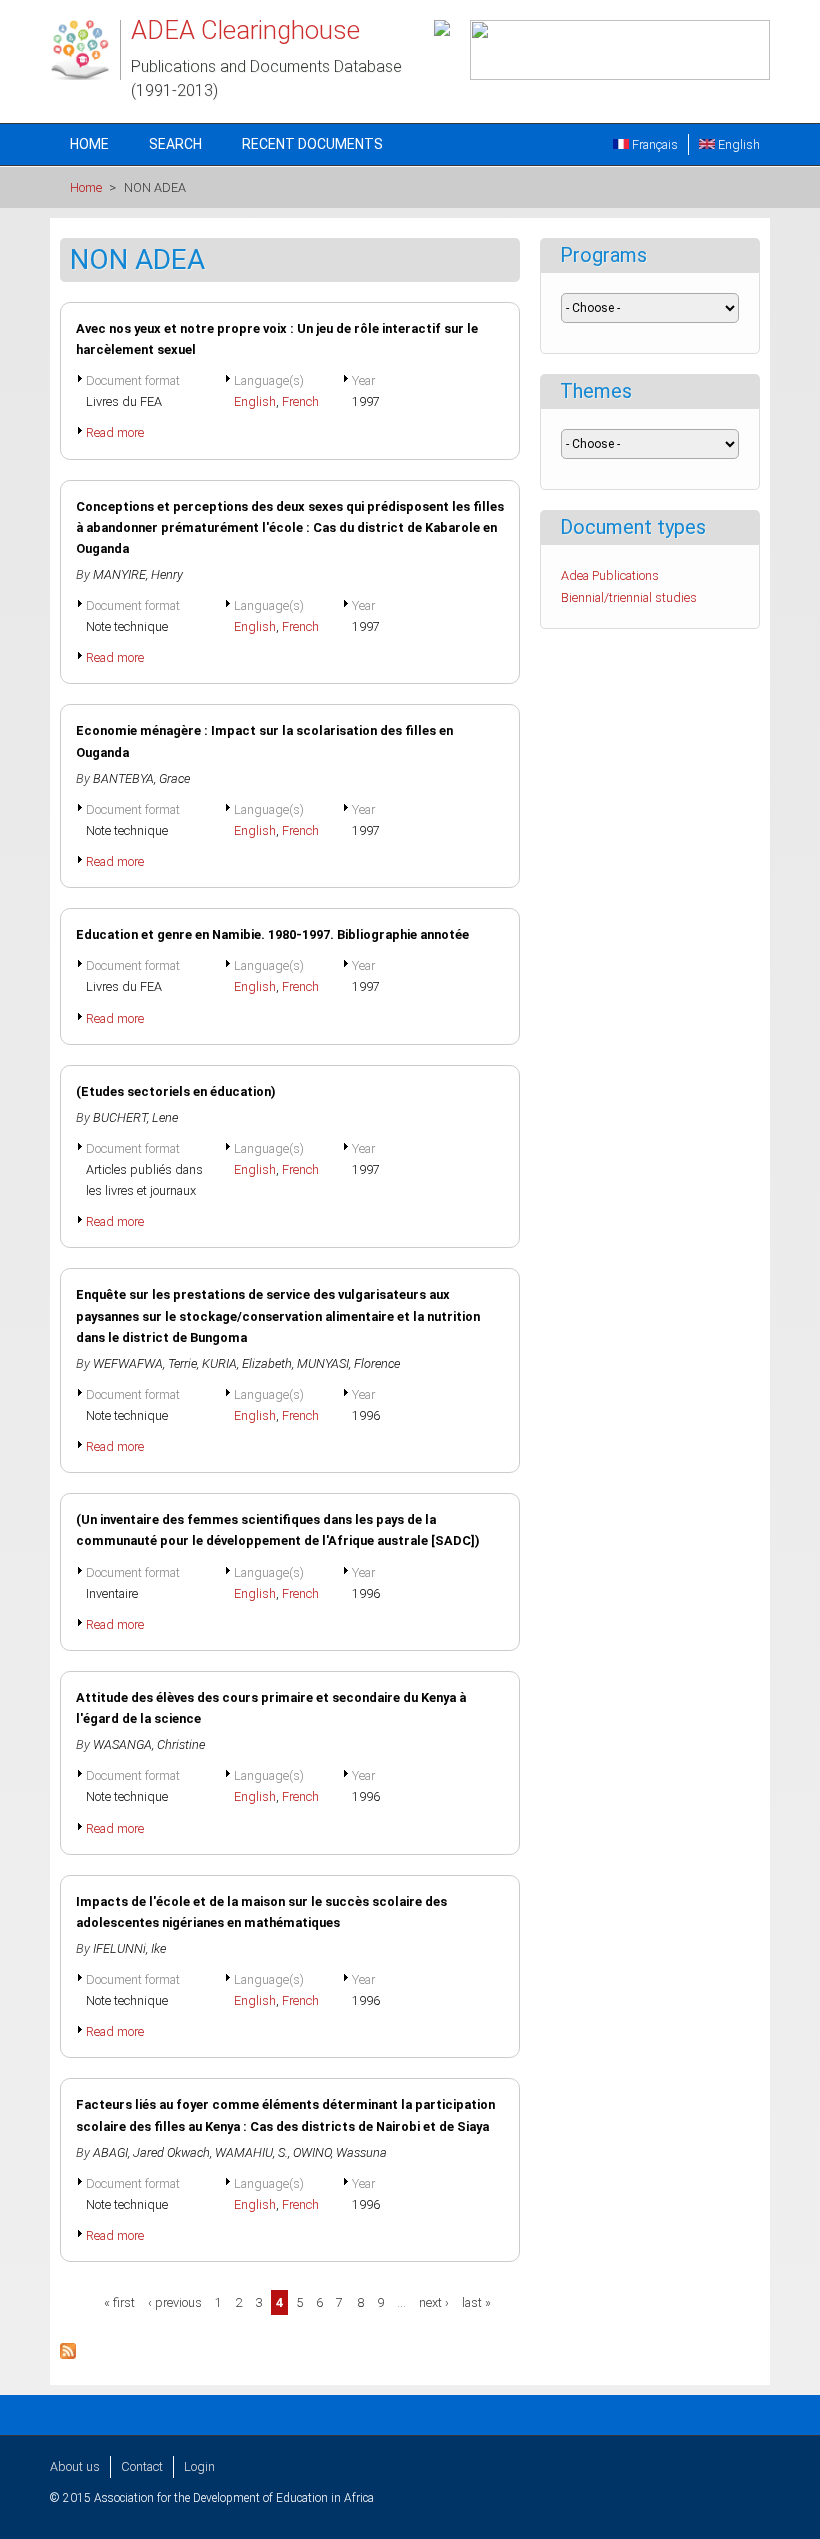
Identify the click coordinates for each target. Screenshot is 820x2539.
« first (119, 2302)
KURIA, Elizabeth (247, 1363)
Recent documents (312, 144)
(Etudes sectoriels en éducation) (176, 1091)
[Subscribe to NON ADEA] (68, 2354)
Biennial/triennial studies (629, 597)
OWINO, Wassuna (340, 2152)
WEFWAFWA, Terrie (145, 1363)
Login (199, 2466)
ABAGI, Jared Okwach (151, 2152)
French (300, 401)
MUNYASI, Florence (348, 1363)
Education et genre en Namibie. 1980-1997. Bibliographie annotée (272, 934)
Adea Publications (610, 575)
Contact (142, 2466)
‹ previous (175, 2302)
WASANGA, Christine (149, 1744)
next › (434, 2302)
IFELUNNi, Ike (129, 1948)
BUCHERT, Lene (135, 1117)
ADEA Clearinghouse (245, 30)
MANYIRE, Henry (138, 574)
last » (476, 2302)
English (737, 144)
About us (75, 2466)
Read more (115, 432)
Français (653, 144)
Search (175, 144)
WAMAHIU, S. (251, 2152)
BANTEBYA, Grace (141, 778)
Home (89, 144)
